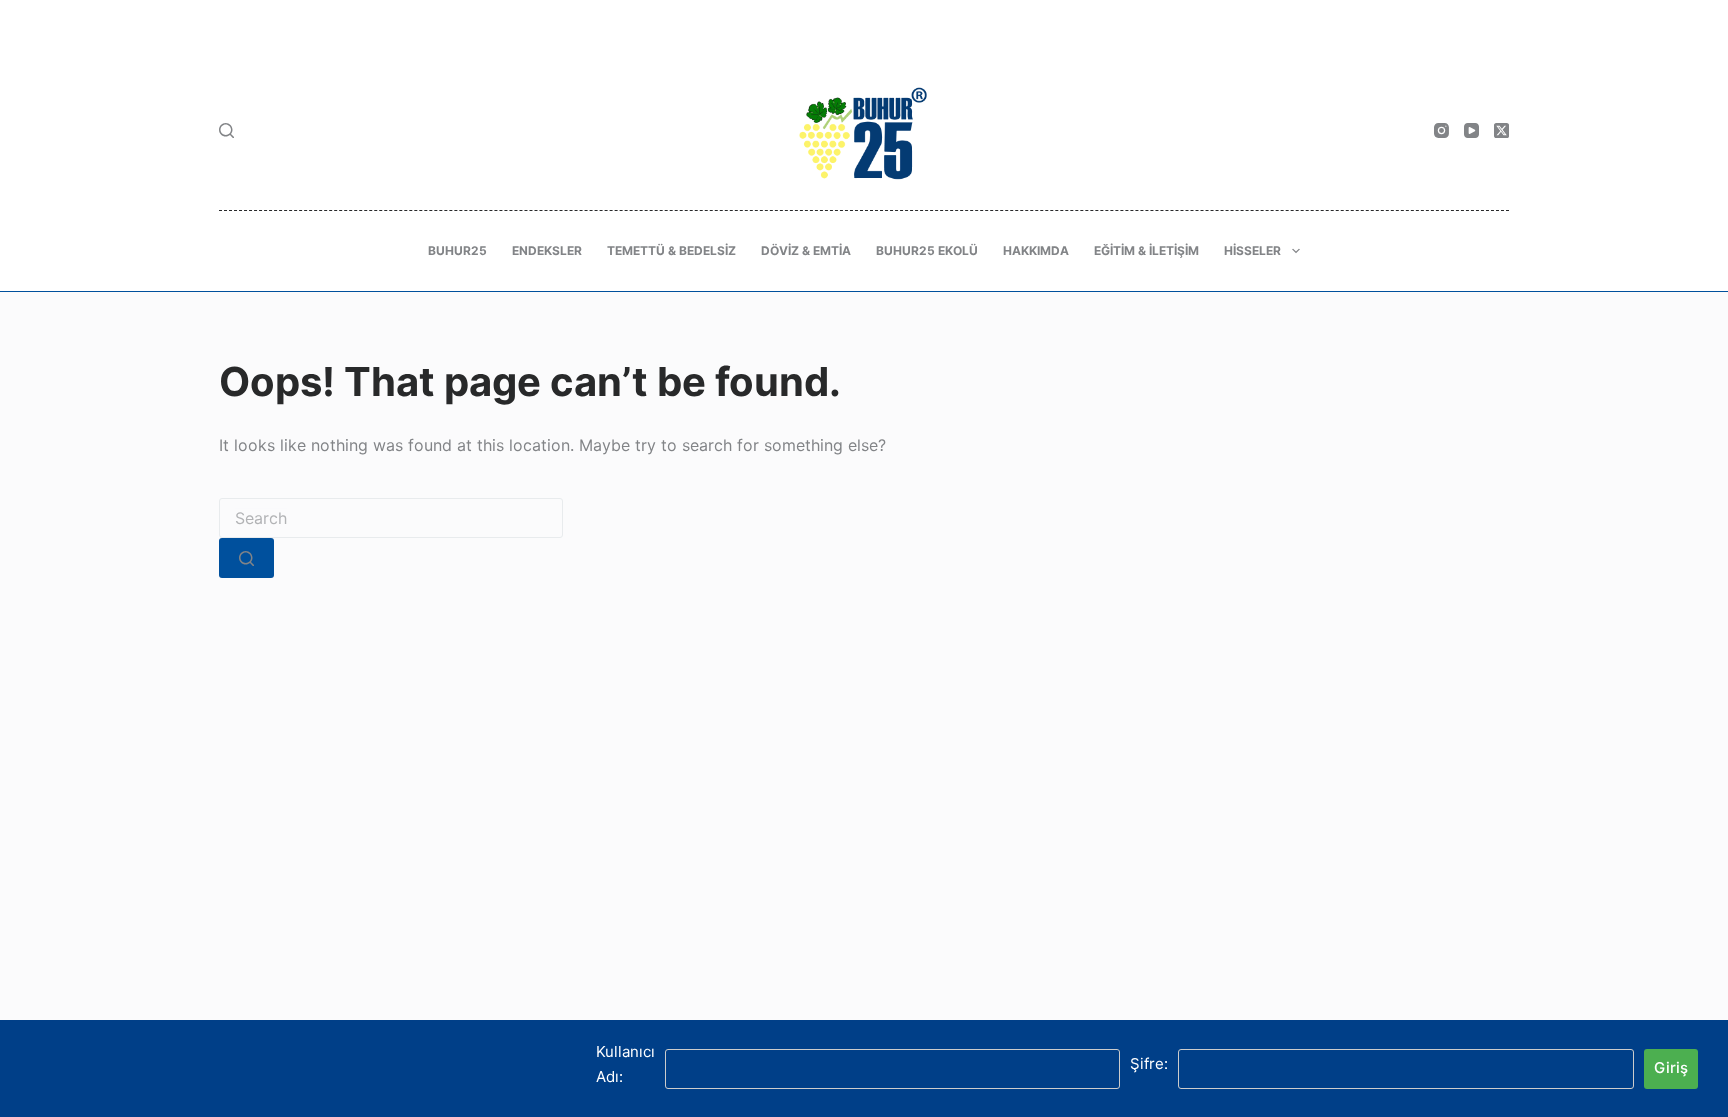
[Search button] (246, 558)
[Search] (226, 130)
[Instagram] (1441, 130)
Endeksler (547, 250)
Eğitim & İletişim (1146, 250)
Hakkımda (1036, 250)
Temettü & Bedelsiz (671, 250)
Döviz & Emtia (806, 250)
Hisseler (1252, 250)
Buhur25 (457, 250)
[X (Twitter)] (1501, 130)
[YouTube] (1471, 130)
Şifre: (1149, 1063)
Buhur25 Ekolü (927, 250)
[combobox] (391, 518)
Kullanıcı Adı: (625, 1064)
